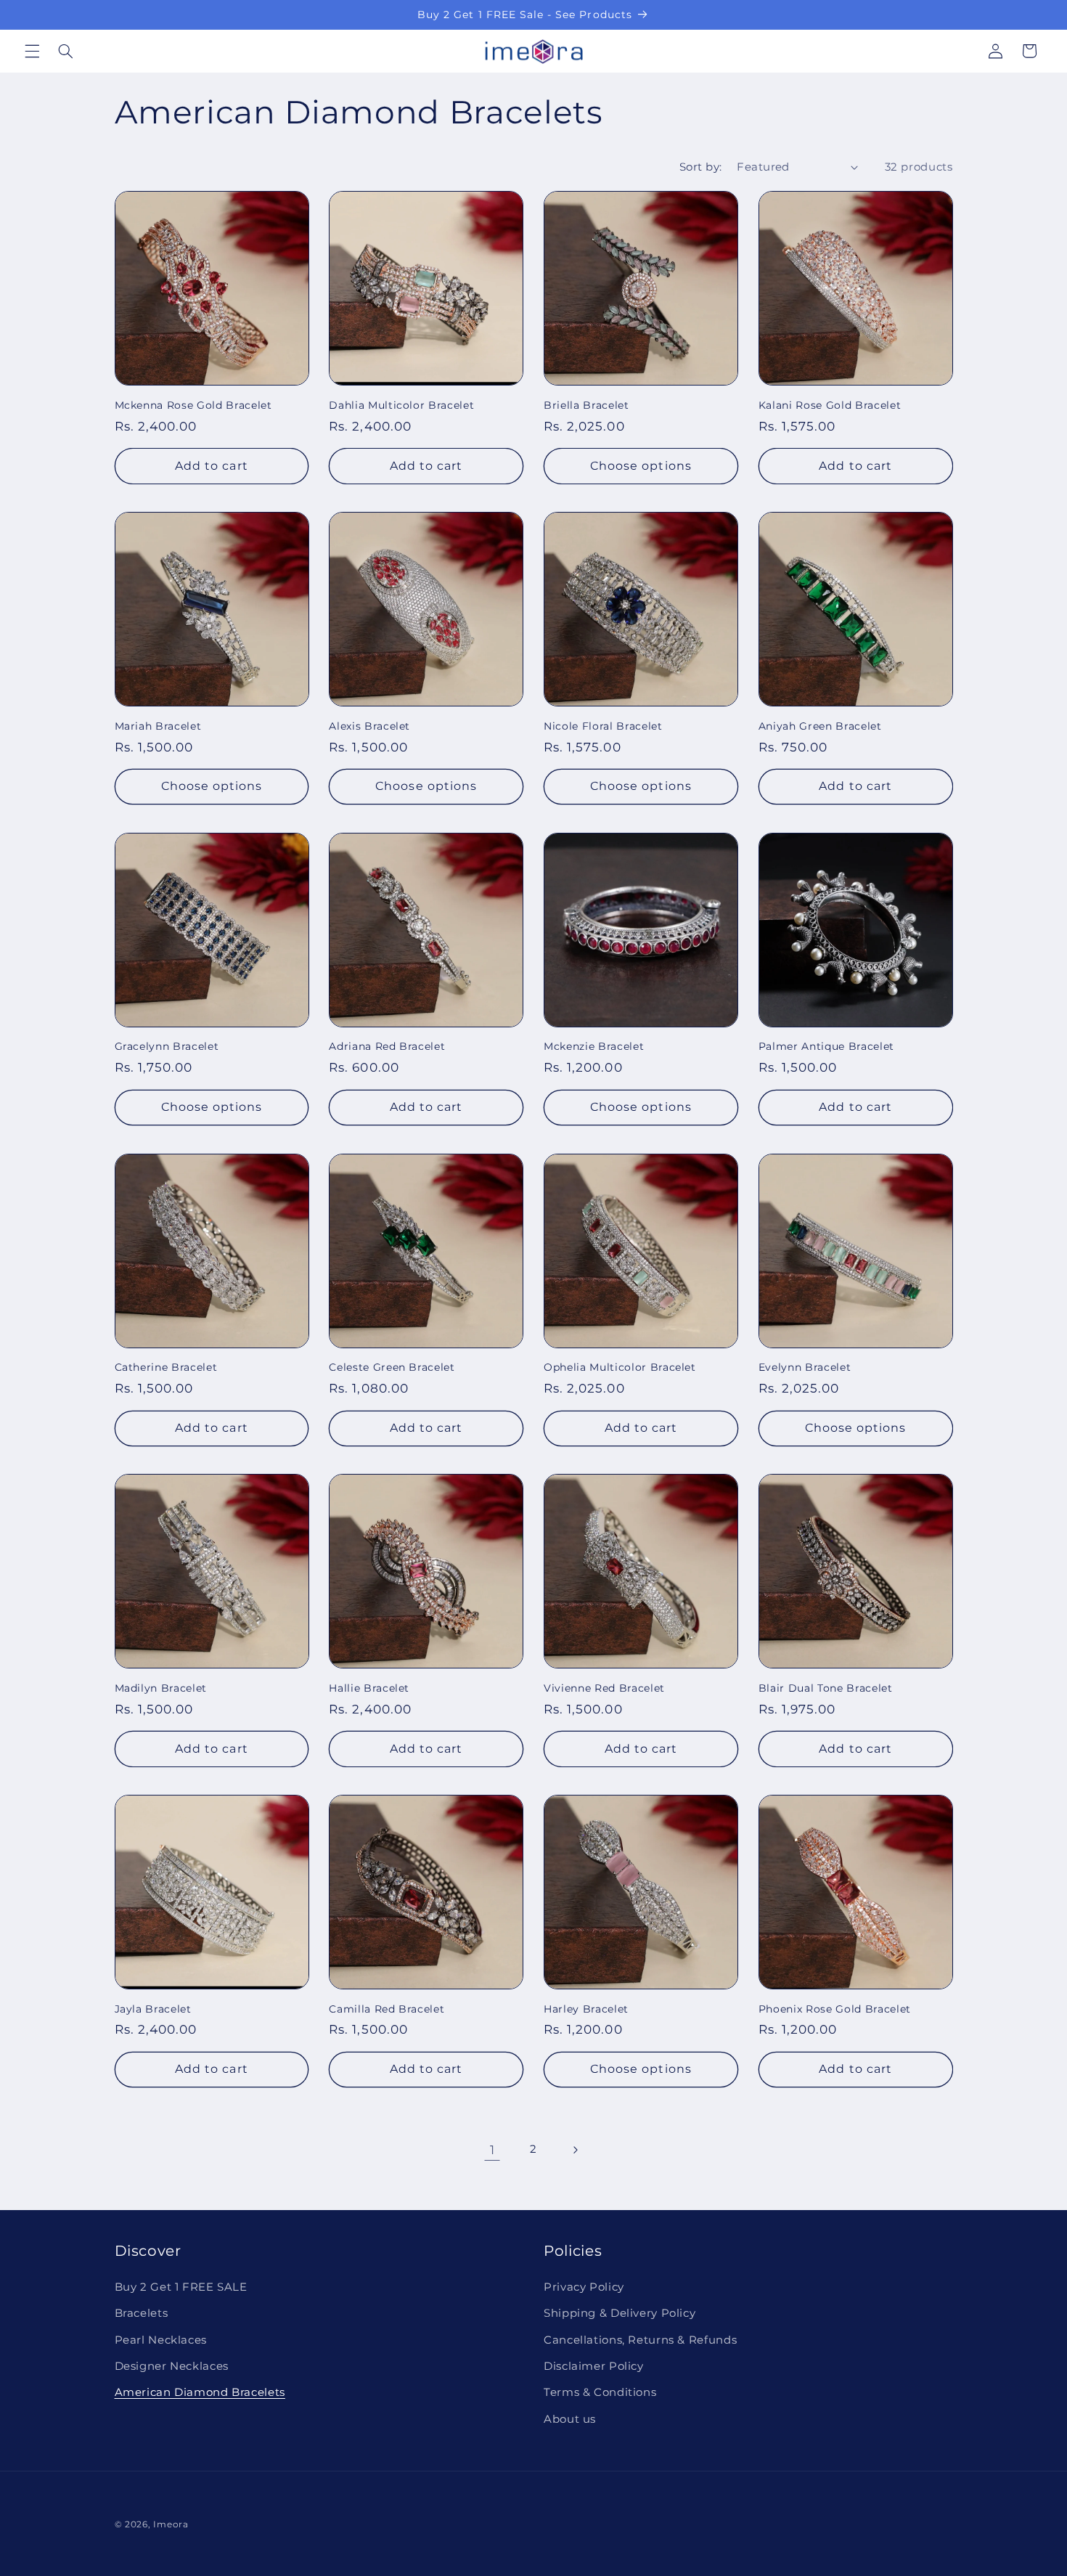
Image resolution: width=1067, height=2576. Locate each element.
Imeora (171, 2524)
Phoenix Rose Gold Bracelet (835, 2009)
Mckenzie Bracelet (594, 1046)
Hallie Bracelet (369, 1688)
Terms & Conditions (600, 2392)
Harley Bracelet (586, 2009)
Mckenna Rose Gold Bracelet (193, 405)
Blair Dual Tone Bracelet (826, 1688)
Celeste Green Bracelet (392, 1367)
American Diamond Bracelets (200, 2392)
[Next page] (575, 2150)
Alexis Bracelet (369, 726)
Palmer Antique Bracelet (826, 1046)
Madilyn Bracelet (161, 1688)
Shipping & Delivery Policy (620, 2313)
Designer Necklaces (172, 2366)
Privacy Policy (584, 2287)
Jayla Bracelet (153, 2009)
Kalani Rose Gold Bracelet (830, 405)
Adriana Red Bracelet (387, 1046)
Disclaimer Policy (594, 2366)
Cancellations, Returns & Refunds (640, 2340)
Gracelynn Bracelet (167, 1046)
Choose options (641, 466)
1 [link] (492, 2150)
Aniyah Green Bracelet (820, 726)
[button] (32, 51)
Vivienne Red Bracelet (604, 1688)
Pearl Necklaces (161, 2340)
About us (570, 2419)
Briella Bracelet (586, 405)
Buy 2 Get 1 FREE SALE (181, 2287)
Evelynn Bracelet (805, 1367)
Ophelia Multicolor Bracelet (620, 1367)
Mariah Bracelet (158, 726)
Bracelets (142, 2313)
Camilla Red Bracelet (387, 2009)
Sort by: (700, 167)
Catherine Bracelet (166, 1367)
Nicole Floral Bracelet (603, 726)
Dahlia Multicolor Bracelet (401, 405)
